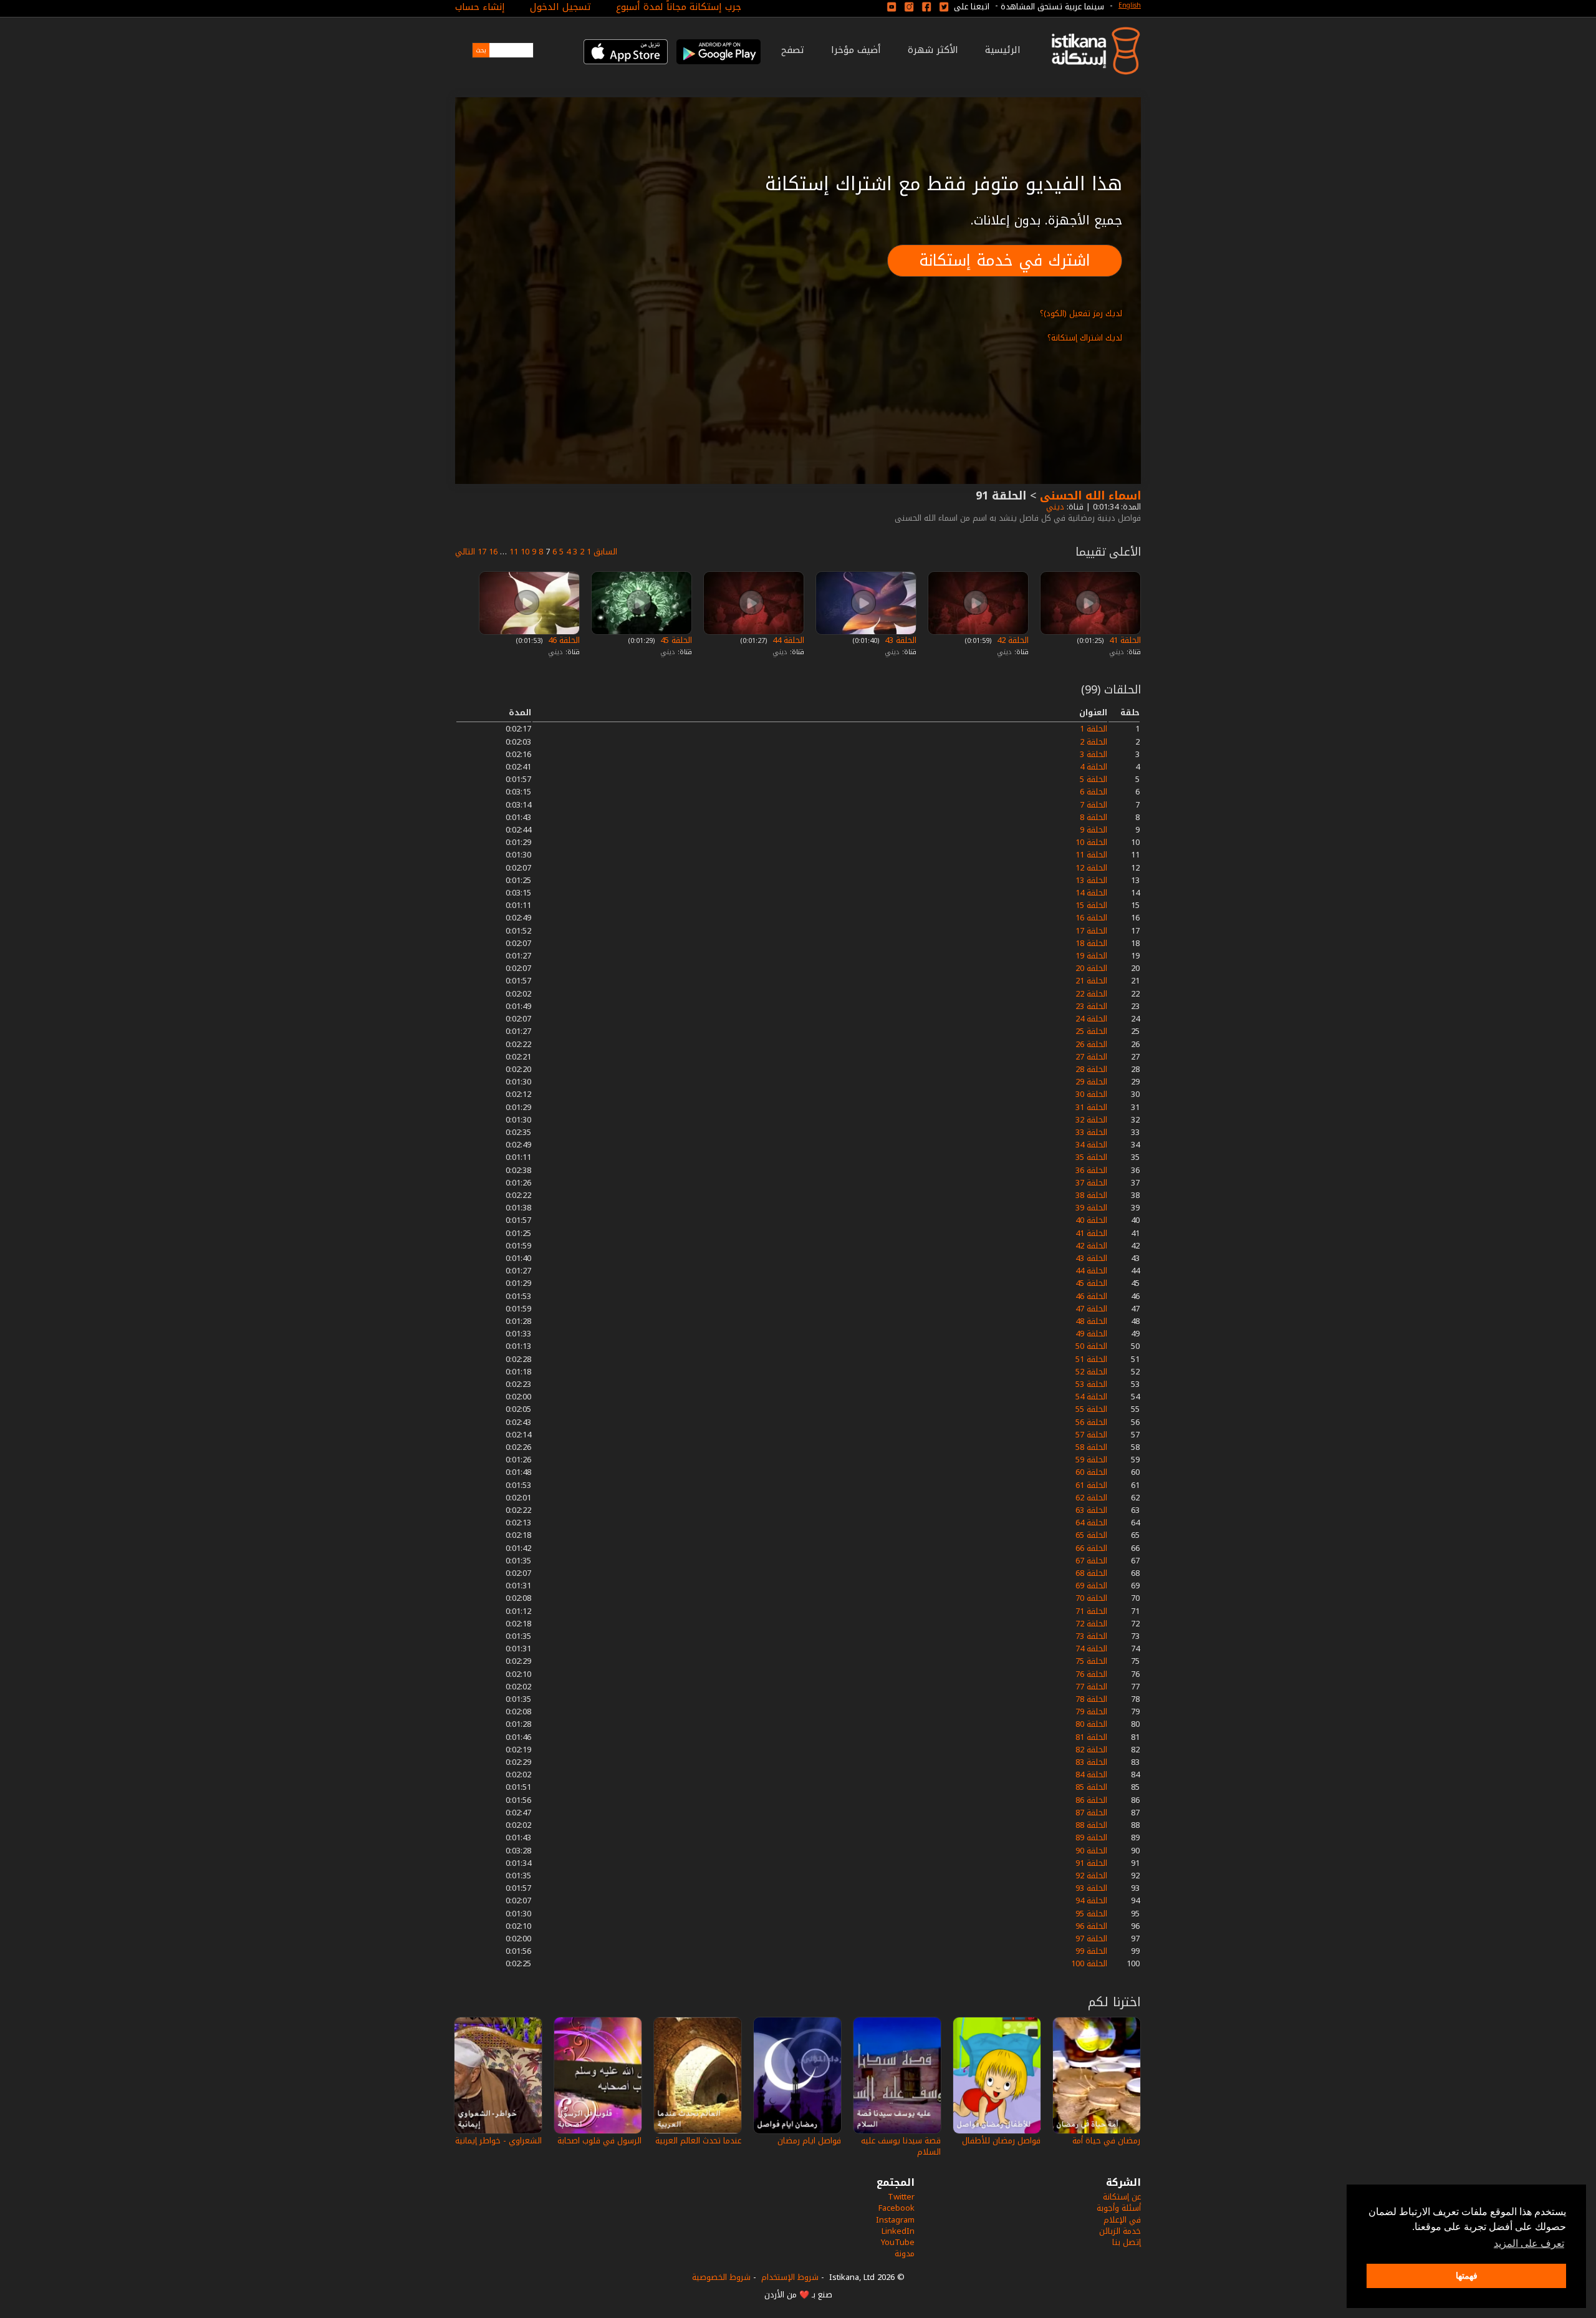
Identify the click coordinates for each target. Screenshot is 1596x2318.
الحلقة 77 (1091, 1687)
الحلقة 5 (1094, 779)
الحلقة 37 (1091, 1183)
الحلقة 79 (1091, 1712)
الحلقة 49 (1091, 1334)
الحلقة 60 (1091, 1472)
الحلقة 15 (1091, 905)
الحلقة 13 (1091, 880)
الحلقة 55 (1091, 1409)
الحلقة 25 (1091, 1031)
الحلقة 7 (1094, 805)
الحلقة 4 (1094, 767)
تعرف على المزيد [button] (1529, 2243)
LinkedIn (898, 2231)
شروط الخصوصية (721, 2277)
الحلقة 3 (1094, 754)
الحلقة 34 (1091, 1145)
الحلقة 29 (1091, 1082)
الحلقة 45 (675, 640)
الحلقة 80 (1091, 1724)
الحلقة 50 (1091, 1346)
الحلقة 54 (1091, 1397)
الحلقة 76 (1091, 1674)
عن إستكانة (1122, 2197)
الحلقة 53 (1091, 1384)
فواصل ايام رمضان (809, 2141)
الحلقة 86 (1091, 1800)
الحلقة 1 (1094, 729)
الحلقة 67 (1091, 1561)
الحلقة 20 (1091, 968)
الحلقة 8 (1094, 817)
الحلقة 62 (1091, 1498)
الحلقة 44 (787, 640)
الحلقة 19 (1091, 956)
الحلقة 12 (1091, 868)
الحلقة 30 (1091, 1094)
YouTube (898, 2242)
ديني (1054, 507)
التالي (465, 552)
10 (525, 552)
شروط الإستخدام (790, 2277)
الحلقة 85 (1091, 1787)
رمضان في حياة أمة (1106, 2141)
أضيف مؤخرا (856, 50)
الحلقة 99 (1091, 1951)
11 (514, 552)
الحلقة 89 (1091, 1837)
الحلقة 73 (1091, 1636)
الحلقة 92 (1091, 1876)
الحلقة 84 (1091, 1775)
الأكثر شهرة (933, 50)
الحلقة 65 (1091, 1535)
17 (482, 552)
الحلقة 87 (1091, 1813)
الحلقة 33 (1091, 1132)
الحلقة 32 (1091, 1120)
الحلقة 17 (1091, 931)
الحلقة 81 (1091, 1737)
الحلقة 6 (1094, 792)
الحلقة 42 (1012, 640)
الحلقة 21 (1091, 981)
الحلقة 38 (1091, 1195)
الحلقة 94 (1091, 1900)
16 (493, 552)
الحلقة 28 (1091, 1069)
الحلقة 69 (1091, 1586)
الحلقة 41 (1124, 640)
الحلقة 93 (1091, 1888)
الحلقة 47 (1091, 1309)
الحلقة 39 (1091, 1208)
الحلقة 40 (1091, 1220)
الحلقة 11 (1091, 855)
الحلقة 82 (1091, 1750)
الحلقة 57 (1091, 1435)
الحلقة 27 (1091, 1057)
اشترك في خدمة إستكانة (1005, 260)
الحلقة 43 (899, 640)
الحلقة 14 (1091, 893)
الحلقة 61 (1091, 1485)
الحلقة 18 (1091, 943)
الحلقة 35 (1091, 1157)
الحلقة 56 (1091, 1422)
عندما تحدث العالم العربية (698, 2141)
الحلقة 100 (1089, 1963)
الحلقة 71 (1091, 1611)
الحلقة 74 (1091, 1649)
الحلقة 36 (1091, 1170)
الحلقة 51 (1091, 1359)
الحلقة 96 (1091, 1926)
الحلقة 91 (1091, 1863)
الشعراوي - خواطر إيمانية (498, 2141)
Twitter (901, 2197)
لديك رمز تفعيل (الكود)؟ (1081, 313)
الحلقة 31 (1091, 1107)
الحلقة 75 (1091, 1661)
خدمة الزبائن (1120, 2231)
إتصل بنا (1127, 2242)
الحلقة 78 (1091, 1699)
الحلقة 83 (1091, 1762)
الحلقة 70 (1091, 1598)
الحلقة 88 (1091, 1825)
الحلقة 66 (1091, 1548)
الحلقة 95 (1091, 1914)
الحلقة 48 (1091, 1321)
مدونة (905, 2253)
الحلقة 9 (1094, 830)
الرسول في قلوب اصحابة (599, 2141)
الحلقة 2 (1094, 742)
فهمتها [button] (1467, 2276)
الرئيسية (1003, 50)
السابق (605, 552)
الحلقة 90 (1091, 1851)
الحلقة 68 (1091, 1573)
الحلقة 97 (1091, 1939)
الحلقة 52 (1091, 1372)
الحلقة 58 (1091, 1447)
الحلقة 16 (1091, 918)
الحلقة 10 (1091, 842)
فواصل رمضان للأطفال (1001, 2141)
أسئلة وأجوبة (1119, 2208)
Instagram (895, 2220)
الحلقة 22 (1091, 994)
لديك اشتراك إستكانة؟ (1085, 338)
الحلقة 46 (563, 640)
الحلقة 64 (1091, 1523)
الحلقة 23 (1091, 1006)
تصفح (793, 50)
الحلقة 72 (1091, 1624)
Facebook (897, 2208)
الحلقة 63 (1091, 1510)
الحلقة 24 (1091, 1019)
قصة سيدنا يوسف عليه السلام (901, 2146)
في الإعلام (1122, 2220)
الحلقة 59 (1091, 1460)
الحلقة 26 (1091, 1044)
